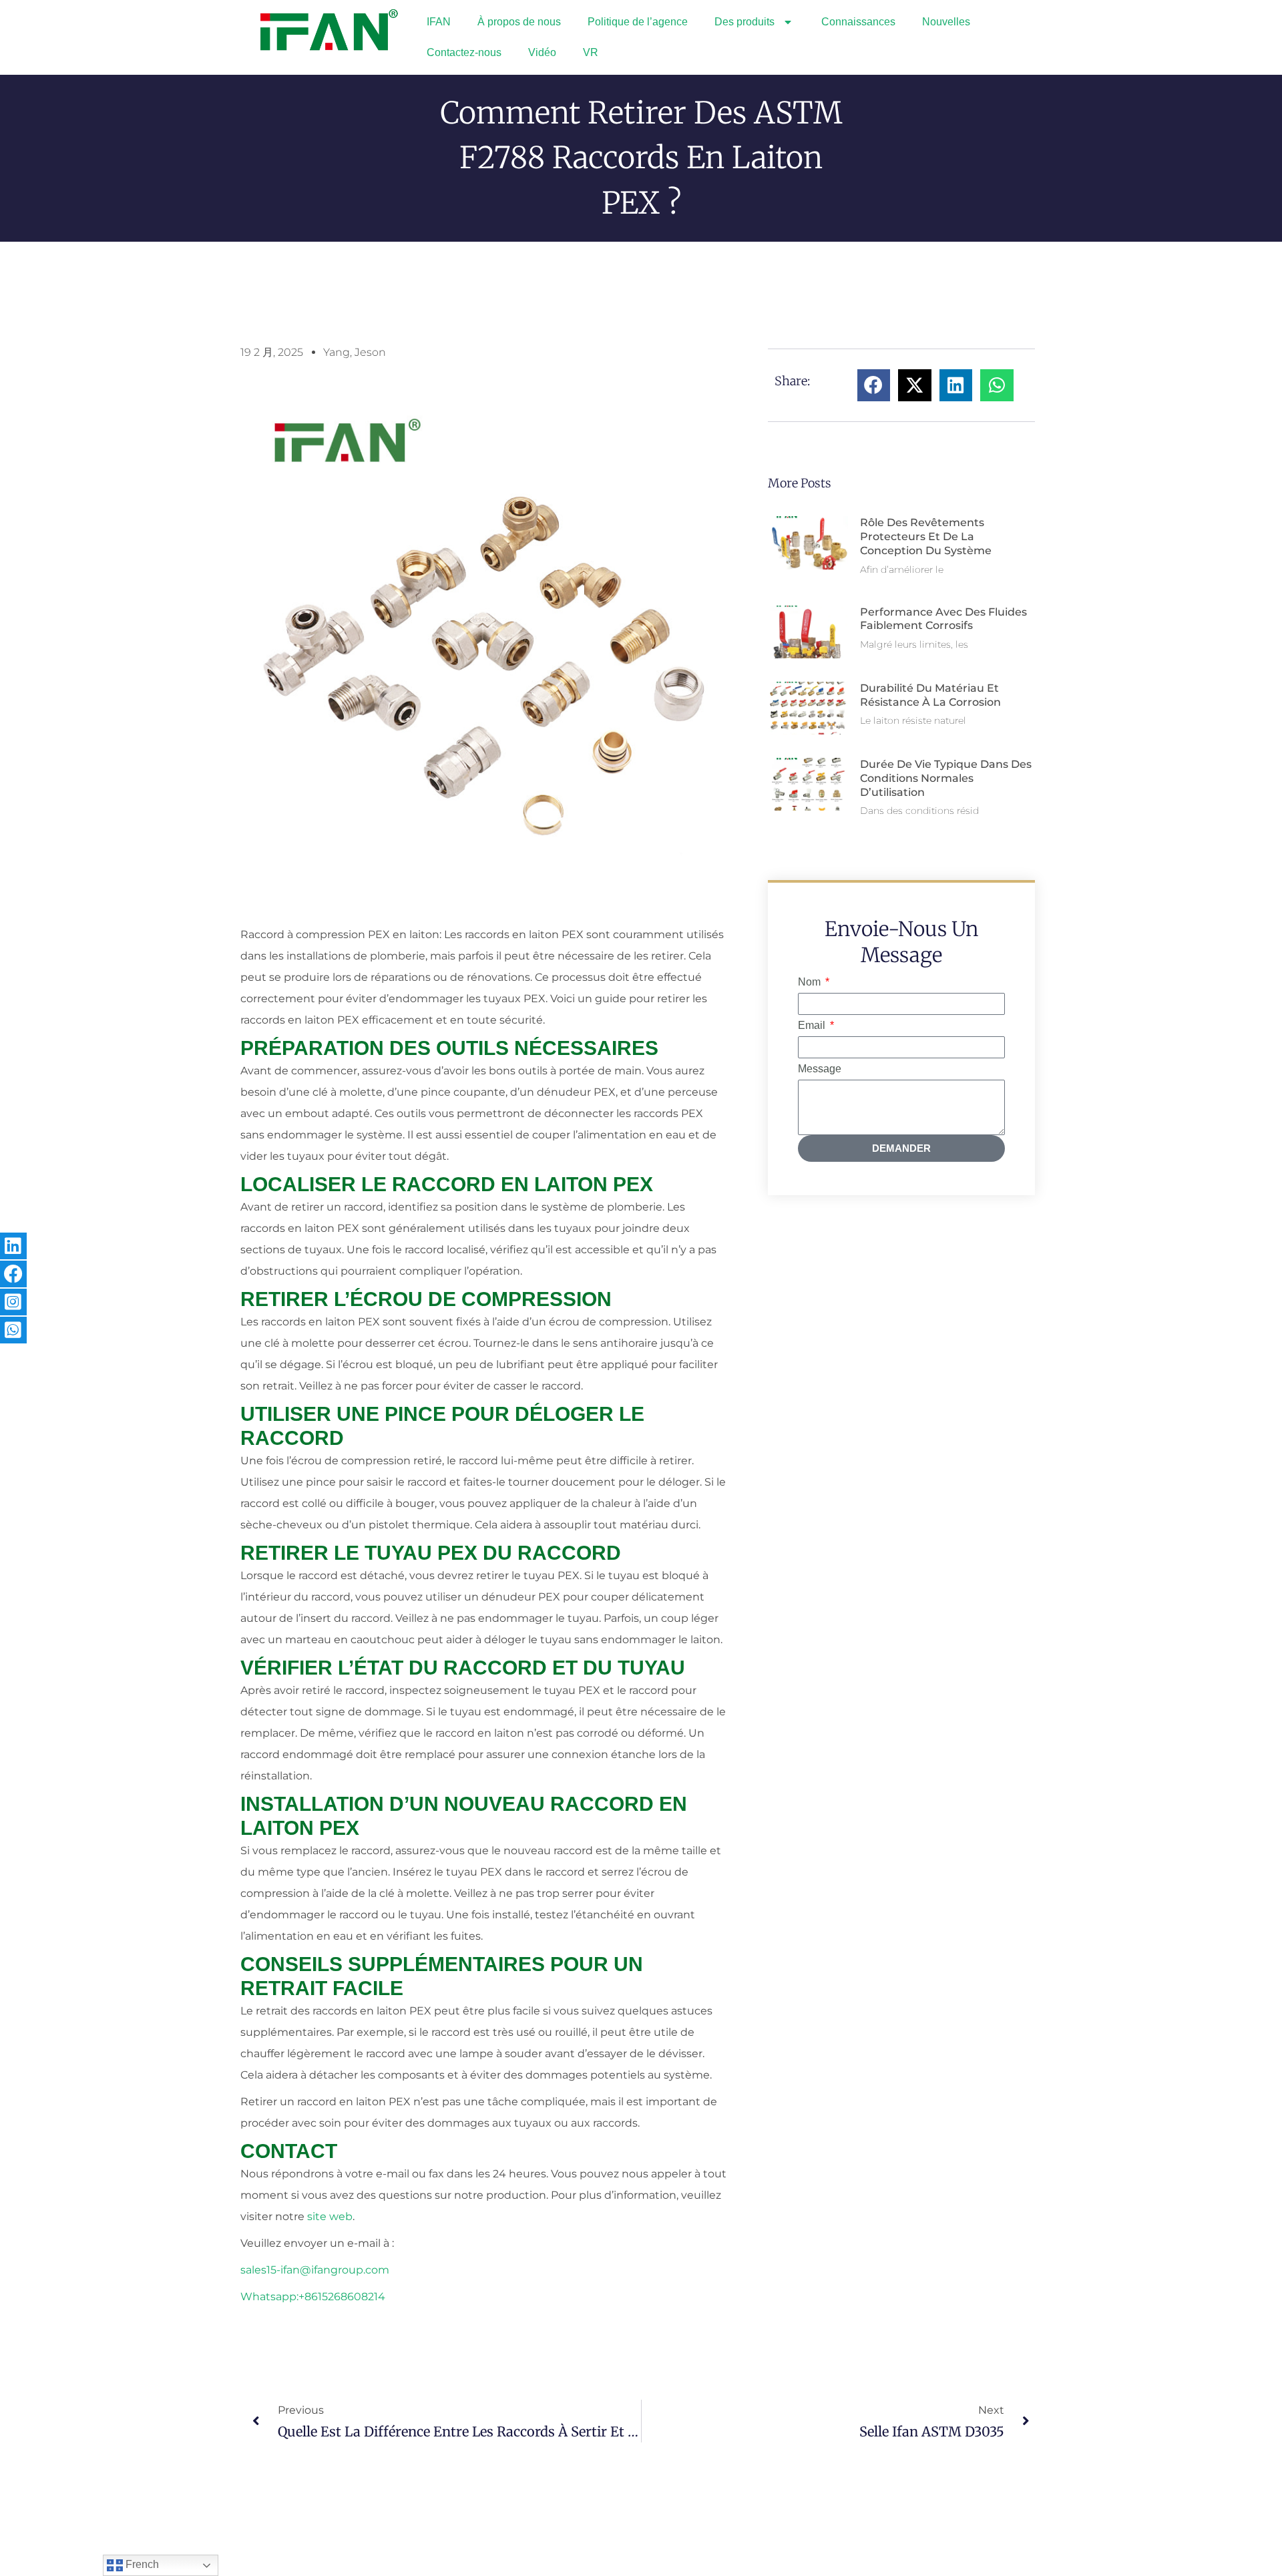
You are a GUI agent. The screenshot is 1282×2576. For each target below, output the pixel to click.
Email (813, 1025)
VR (591, 52)
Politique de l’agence (638, 22)
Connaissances (858, 22)
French (141, 2564)
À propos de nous (519, 22)
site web (330, 2216)
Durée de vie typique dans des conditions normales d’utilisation (946, 778)
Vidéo (542, 52)
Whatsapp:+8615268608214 (313, 2297)
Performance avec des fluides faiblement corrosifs (943, 619)
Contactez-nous (464, 52)
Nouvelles (946, 22)
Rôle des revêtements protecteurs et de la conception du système (926, 536)
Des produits (744, 22)
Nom (811, 982)
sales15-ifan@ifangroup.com (315, 2270)
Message (820, 1069)
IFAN (439, 22)
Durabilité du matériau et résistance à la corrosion (930, 695)
